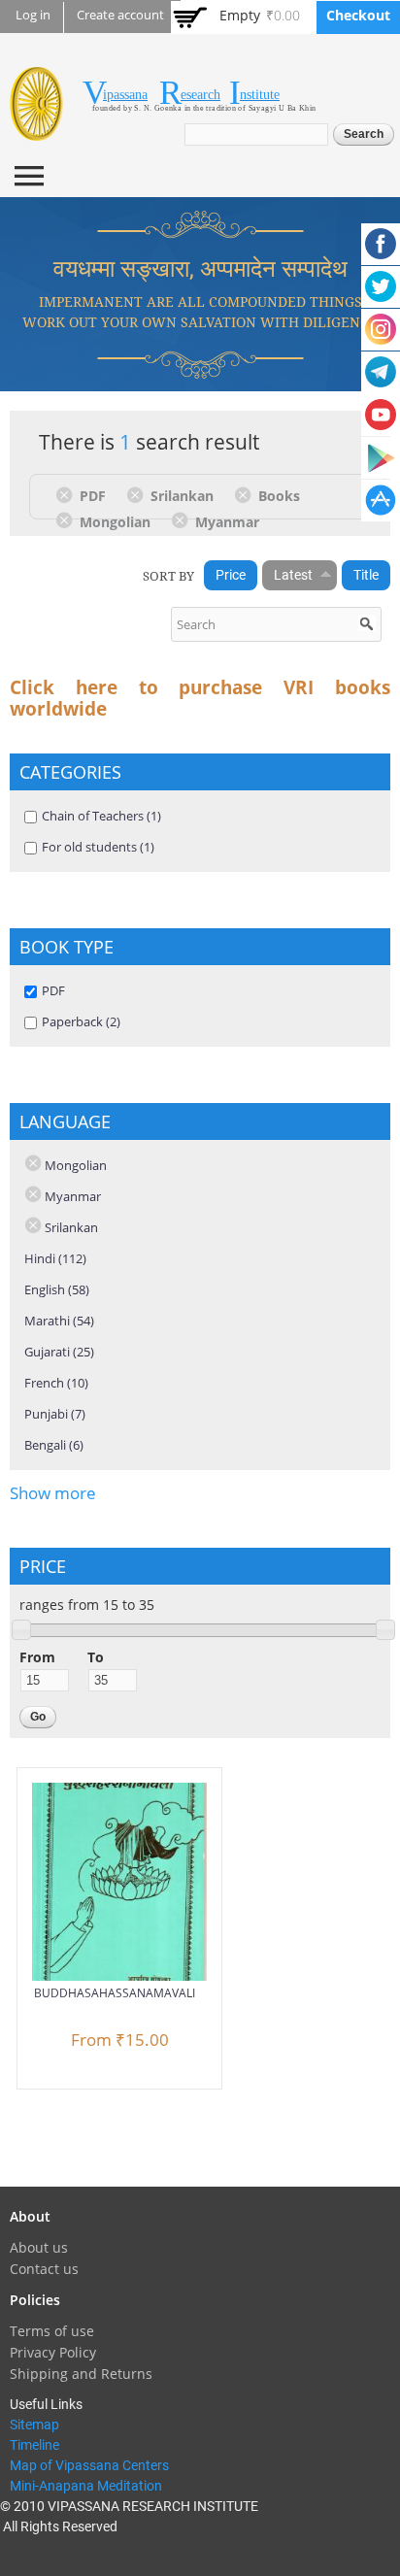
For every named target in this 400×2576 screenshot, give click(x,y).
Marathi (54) (59, 1321)
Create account (120, 15)
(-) (67, 494)
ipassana (125, 95)
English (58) (57, 1289)
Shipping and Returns (81, 2374)
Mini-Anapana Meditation (86, 2486)
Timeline (34, 2445)
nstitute (260, 95)
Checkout (358, 15)
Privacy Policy (53, 2352)
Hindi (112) (55, 1258)
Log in (33, 15)
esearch (200, 95)
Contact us (44, 2269)
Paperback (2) (81, 1021)
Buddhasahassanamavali (115, 1993)
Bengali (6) (54, 1445)
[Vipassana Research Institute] (36, 130)
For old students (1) (98, 847)
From (37, 1657)
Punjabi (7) (55, 1414)
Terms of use (52, 2331)
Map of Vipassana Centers (89, 2465)
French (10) (56, 1383)
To (96, 1657)
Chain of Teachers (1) (101, 816)
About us (39, 2247)
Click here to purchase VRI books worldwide (200, 698)
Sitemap (34, 2425)
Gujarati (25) (59, 1352)
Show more (53, 1493)
